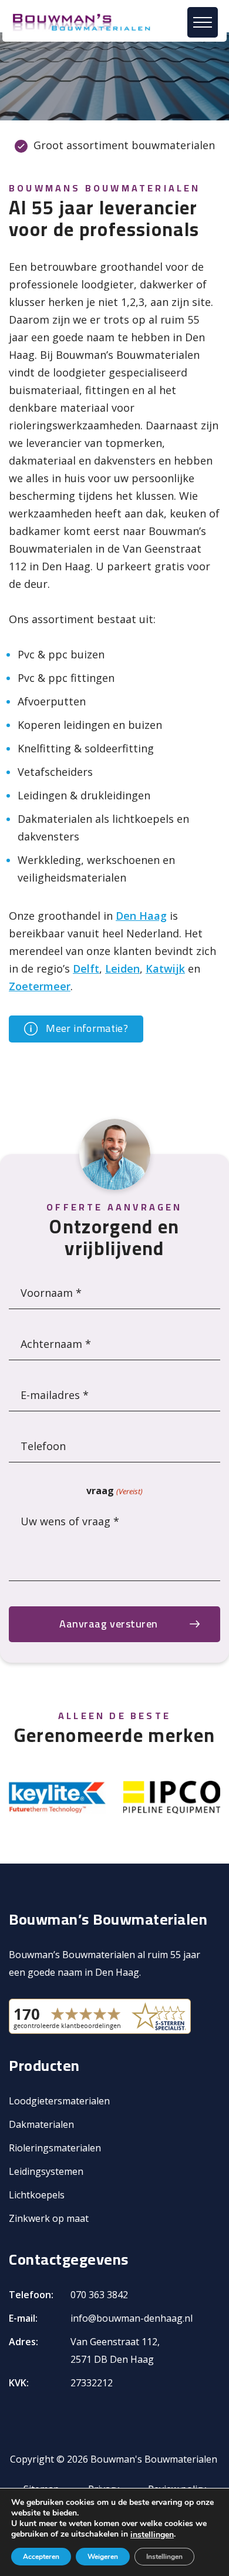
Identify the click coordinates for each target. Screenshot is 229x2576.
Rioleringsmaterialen (55, 2148)
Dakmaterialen (41, 2124)
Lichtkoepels (37, 2195)
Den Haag (141, 916)
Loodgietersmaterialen (59, 2101)
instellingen (152, 2535)
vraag (114, 1491)
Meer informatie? (86, 1028)
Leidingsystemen (46, 2171)
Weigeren (103, 2557)
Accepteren (41, 2557)
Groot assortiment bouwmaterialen (124, 145)
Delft (86, 968)
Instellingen (164, 2557)
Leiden (122, 968)
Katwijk (165, 968)
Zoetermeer (40, 986)
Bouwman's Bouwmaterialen (154, 2459)
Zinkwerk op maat (49, 2218)
